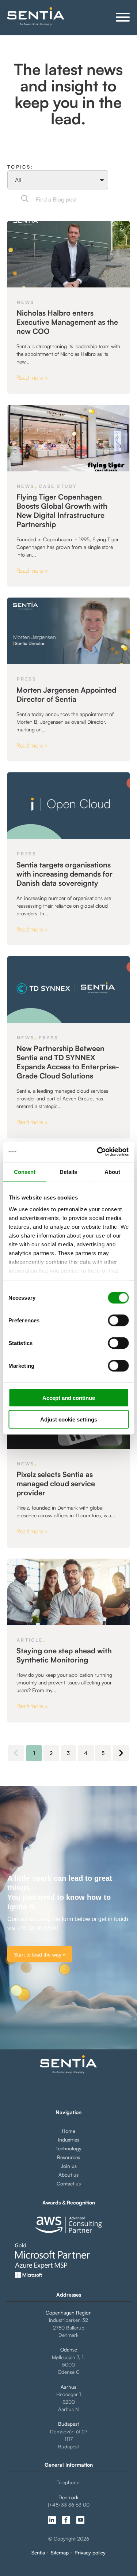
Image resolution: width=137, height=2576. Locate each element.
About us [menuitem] (68, 2175)
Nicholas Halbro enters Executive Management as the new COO (67, 322)
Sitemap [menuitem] (60, 2553)
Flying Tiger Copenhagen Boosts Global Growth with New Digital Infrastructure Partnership (62, 511)
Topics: (20, 167)
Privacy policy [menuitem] (90, 2553)
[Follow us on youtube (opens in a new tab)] (80, 2520)
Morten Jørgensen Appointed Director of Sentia (66, 694)
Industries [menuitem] (68, 2140)
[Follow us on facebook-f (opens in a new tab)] (66, 2520)
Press (26, 679)
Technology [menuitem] (68, 2148)
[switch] (112, 1321)
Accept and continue (69, 1398)
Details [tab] (68, 1172)
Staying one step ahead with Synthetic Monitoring (64, 1655)
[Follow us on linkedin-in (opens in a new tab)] (52, 2520)
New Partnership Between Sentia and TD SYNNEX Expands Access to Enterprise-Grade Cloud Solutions (68, 1062)
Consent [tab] (25, 1172)
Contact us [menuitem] (69, 2183)
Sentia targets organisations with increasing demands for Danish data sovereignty (64, 874)
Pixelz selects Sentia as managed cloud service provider (56, 1483)
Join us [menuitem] (69, 2166)
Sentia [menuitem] (38, 2553)
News (26, 302)
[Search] (25, 199)
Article (30, 1640)
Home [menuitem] (68, 2131)
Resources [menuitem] (68, 2157)
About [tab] (112, 1172)
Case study (58, 486)
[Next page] (121, 1753)
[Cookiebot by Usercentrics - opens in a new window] (98, 1152)
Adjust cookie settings (69, 1419)
